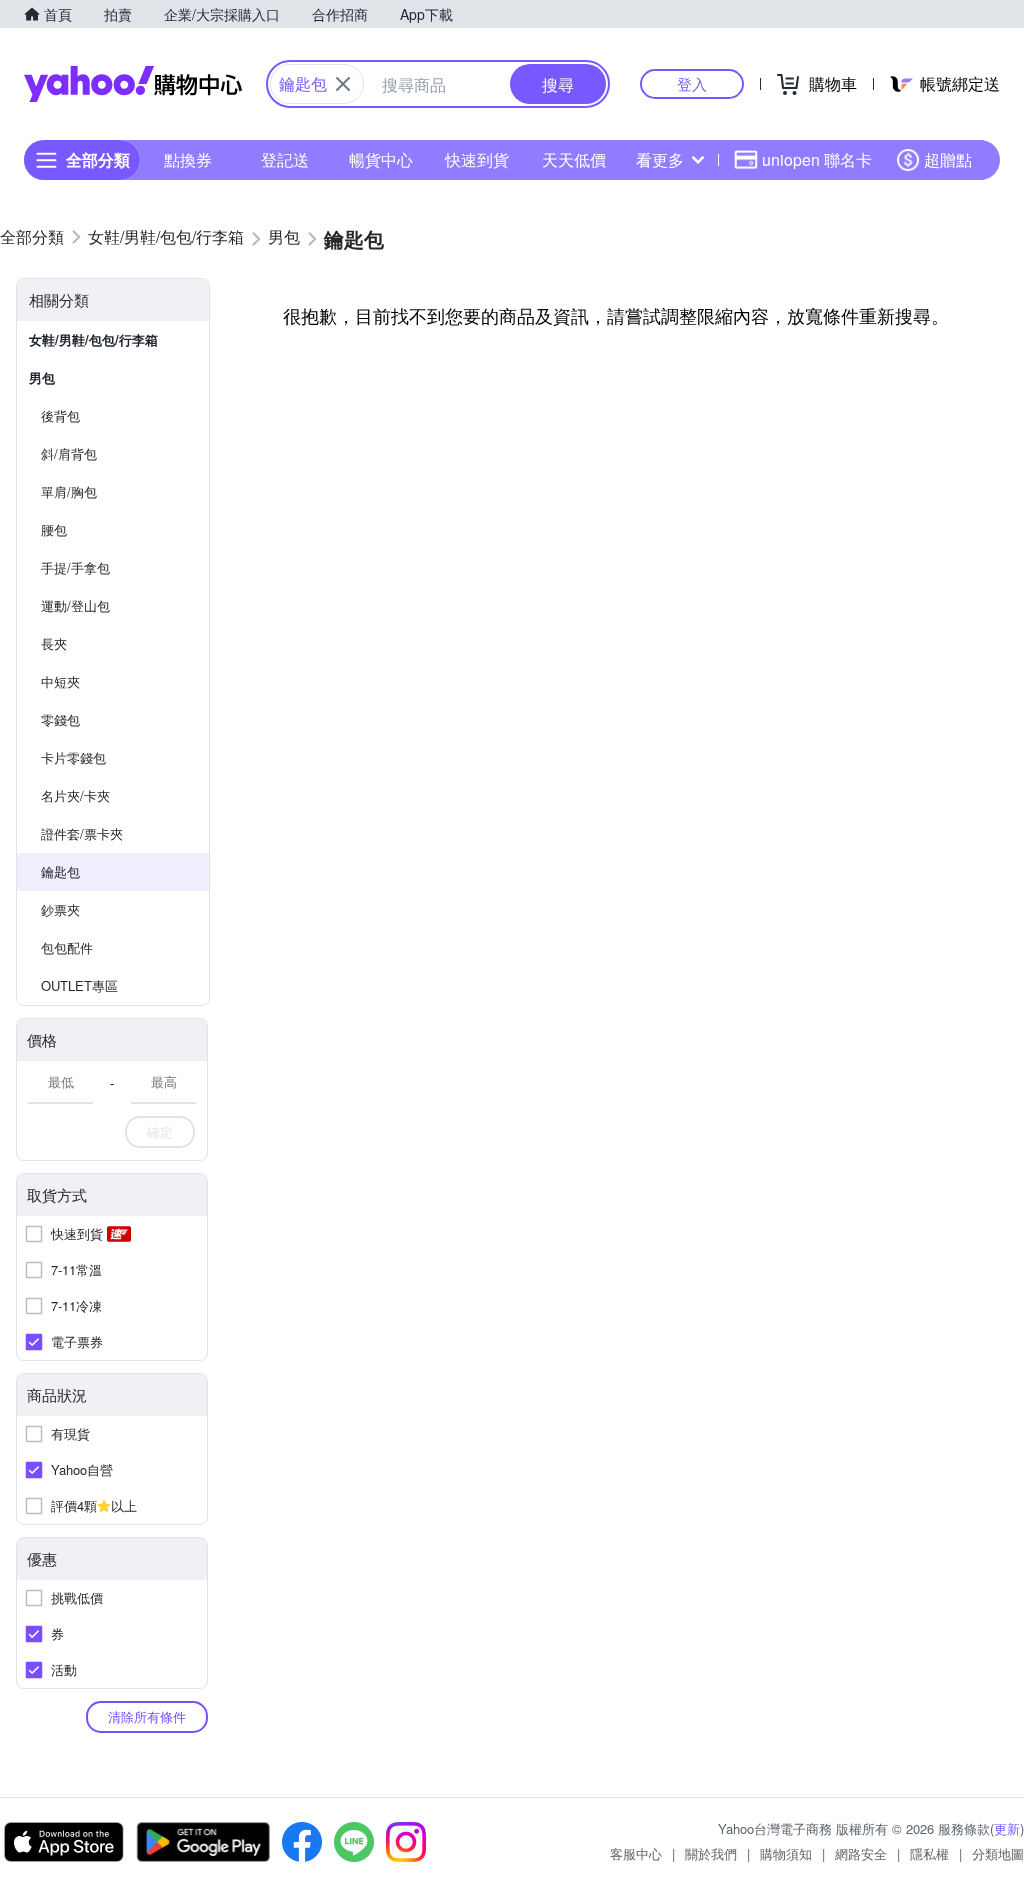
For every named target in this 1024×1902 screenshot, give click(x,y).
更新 (1007, 1828)
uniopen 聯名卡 (817, 159)
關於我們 (711, 1853)
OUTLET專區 (79, 985)
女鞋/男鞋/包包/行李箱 (93, 339)
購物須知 (786, 1853)
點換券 (188, 159)
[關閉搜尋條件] (343, 84)
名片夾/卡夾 (75, 795)
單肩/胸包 (69, 491)
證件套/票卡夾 (82, 833)
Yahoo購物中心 (133, 84)
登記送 (285, 159)
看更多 (660, 159)
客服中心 (636, 1853)
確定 (160, 1131)
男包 (42, 377)
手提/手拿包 (75, 567)
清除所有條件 (147, 1716)
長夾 (54, 643)
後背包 (60, 415)
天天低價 (574, 159)
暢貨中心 (381, 159)
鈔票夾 (60, 909)
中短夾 (60, 681)
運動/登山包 (75, 605)
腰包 (54, 529)
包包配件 (67, 947)
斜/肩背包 (69, 453)
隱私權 (929, 1853)
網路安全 (861, 1853)
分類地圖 (998, 1853)
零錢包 (60, 719)
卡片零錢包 (73, 757)
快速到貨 (477, 159)
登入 (692, 83)
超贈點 (948, 159)
